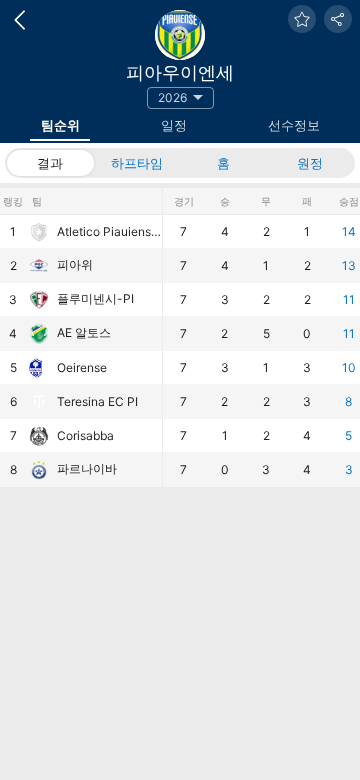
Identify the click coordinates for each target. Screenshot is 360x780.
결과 (50, 163)
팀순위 (60, 125)
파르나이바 (87, 468)
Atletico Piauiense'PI (109, 231)
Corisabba (85, 435)
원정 (310, 163)
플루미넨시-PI (95, 298)
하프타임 (137, 163)
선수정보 (294, 125)
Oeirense (82, 367)
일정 (174, 125)
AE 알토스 (84, 332)
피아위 (75, 264)
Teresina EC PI (97, 401)
